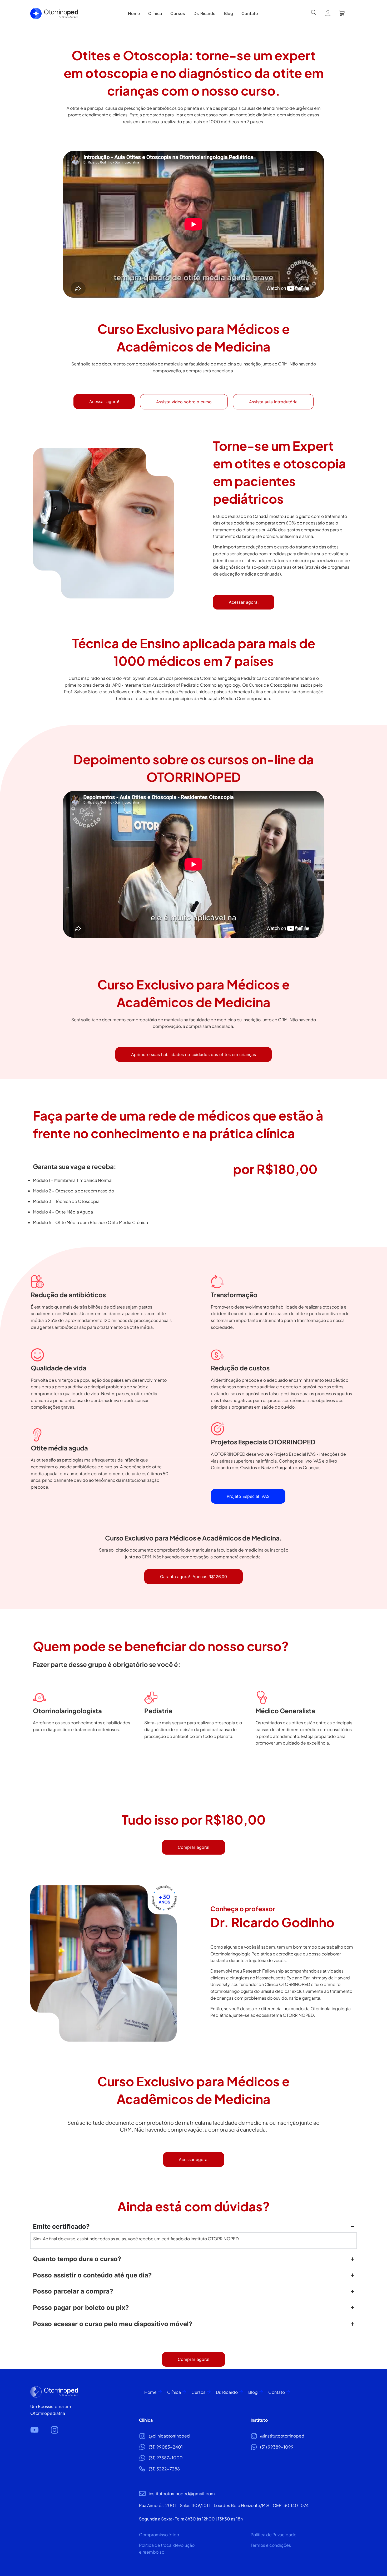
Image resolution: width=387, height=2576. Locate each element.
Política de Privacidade (274, 2535)
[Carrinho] (342, 13)
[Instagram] (54, 2430)
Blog (253, 2392)
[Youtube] (34, 2430)
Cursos (198, 2392)
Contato (277, 2392)
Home (150, 2392)
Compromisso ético (159, 2535)
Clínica (174, 2392)
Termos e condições (271, 2545)
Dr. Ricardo (227, 2392)
